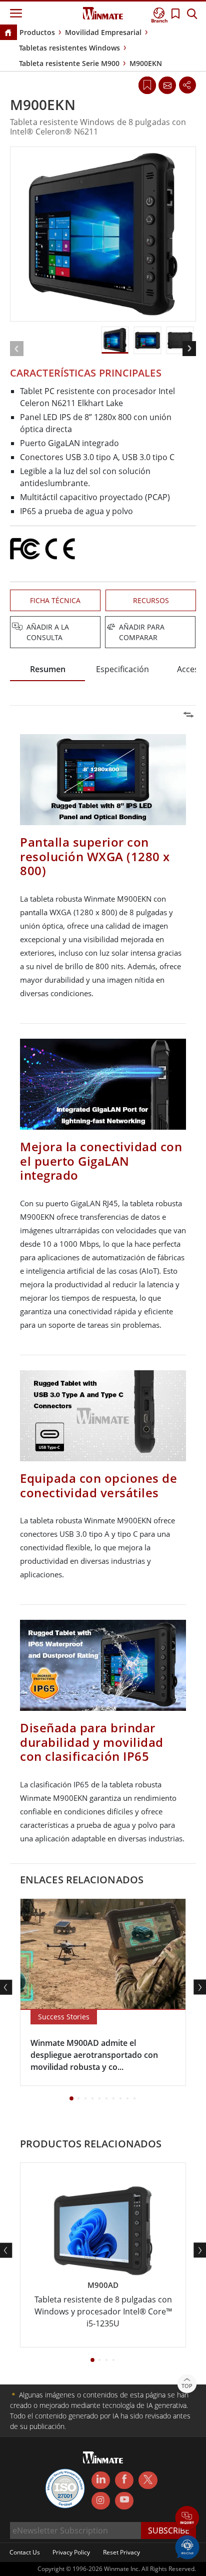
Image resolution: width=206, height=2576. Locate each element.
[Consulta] (167, 85)
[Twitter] (148, 2479)
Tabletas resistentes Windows (69, 48)
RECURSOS (151, 600)
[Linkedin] (101, 2480)
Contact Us (25, 2552)
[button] (187, 2519)
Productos (37, 32)
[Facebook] (124, 2480)
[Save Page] (147, 84)
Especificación (122, 669)
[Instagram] (101, 2501)
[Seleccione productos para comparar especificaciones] (104, 628)
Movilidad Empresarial (103, 32)
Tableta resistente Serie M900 (69, 63)
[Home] (8, 33)
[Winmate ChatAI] (187, 2546)
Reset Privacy (121, 2552)
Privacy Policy (71, 2552)
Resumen (48, 669)
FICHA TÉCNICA (55, 600)
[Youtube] (124, 2501)
